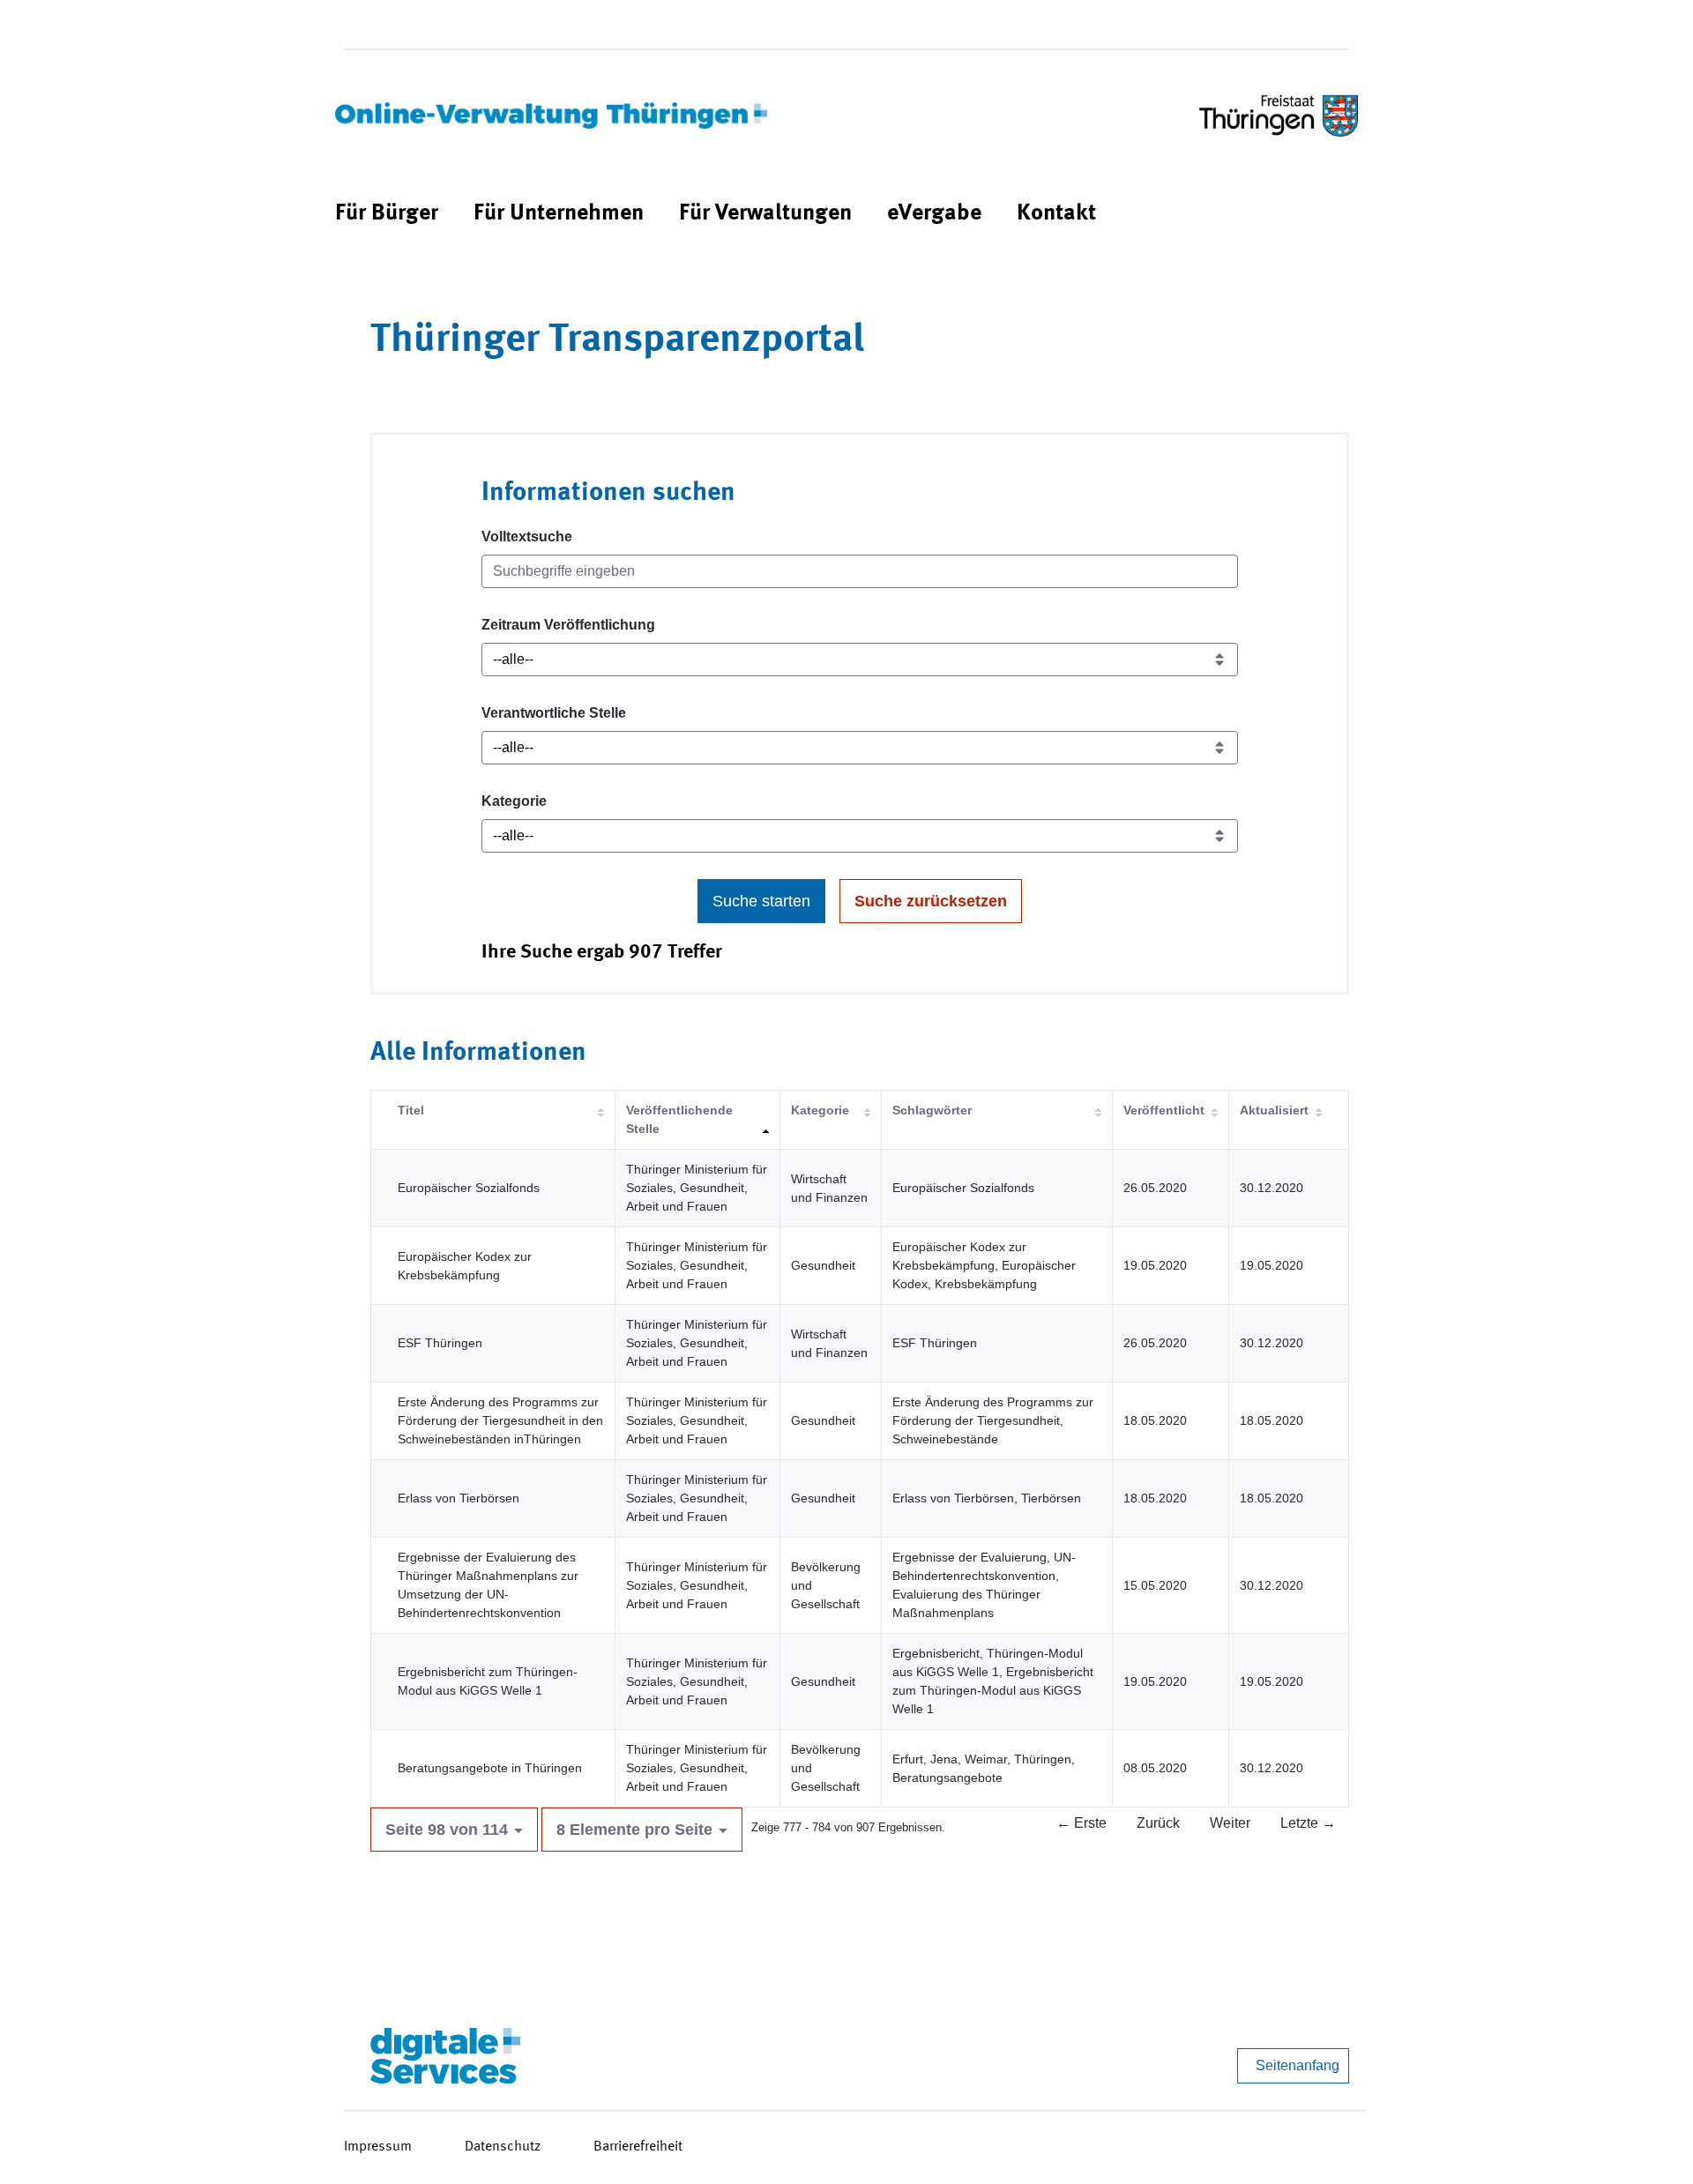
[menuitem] (387, 214)
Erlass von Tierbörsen (459, 1498)
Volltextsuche (527, 537)
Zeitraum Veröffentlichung (568, 625)
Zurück (1158, 1823)
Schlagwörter (932, 1110)
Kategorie (514, 801)
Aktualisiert (1274, 1110)
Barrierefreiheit (638, 2147)
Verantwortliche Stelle (554, 713)
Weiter (1230, 1823)
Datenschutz (503, 2147)
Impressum (378, 2147)
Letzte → (1308, 1823)
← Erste (1081, 1823)
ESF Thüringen (440, 1343)
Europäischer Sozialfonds (469, 1188)
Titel (411, 1110)
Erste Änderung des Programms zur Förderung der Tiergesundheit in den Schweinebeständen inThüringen (500, 1420)
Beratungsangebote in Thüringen (490, 1768)
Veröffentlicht (1164, 1110)
